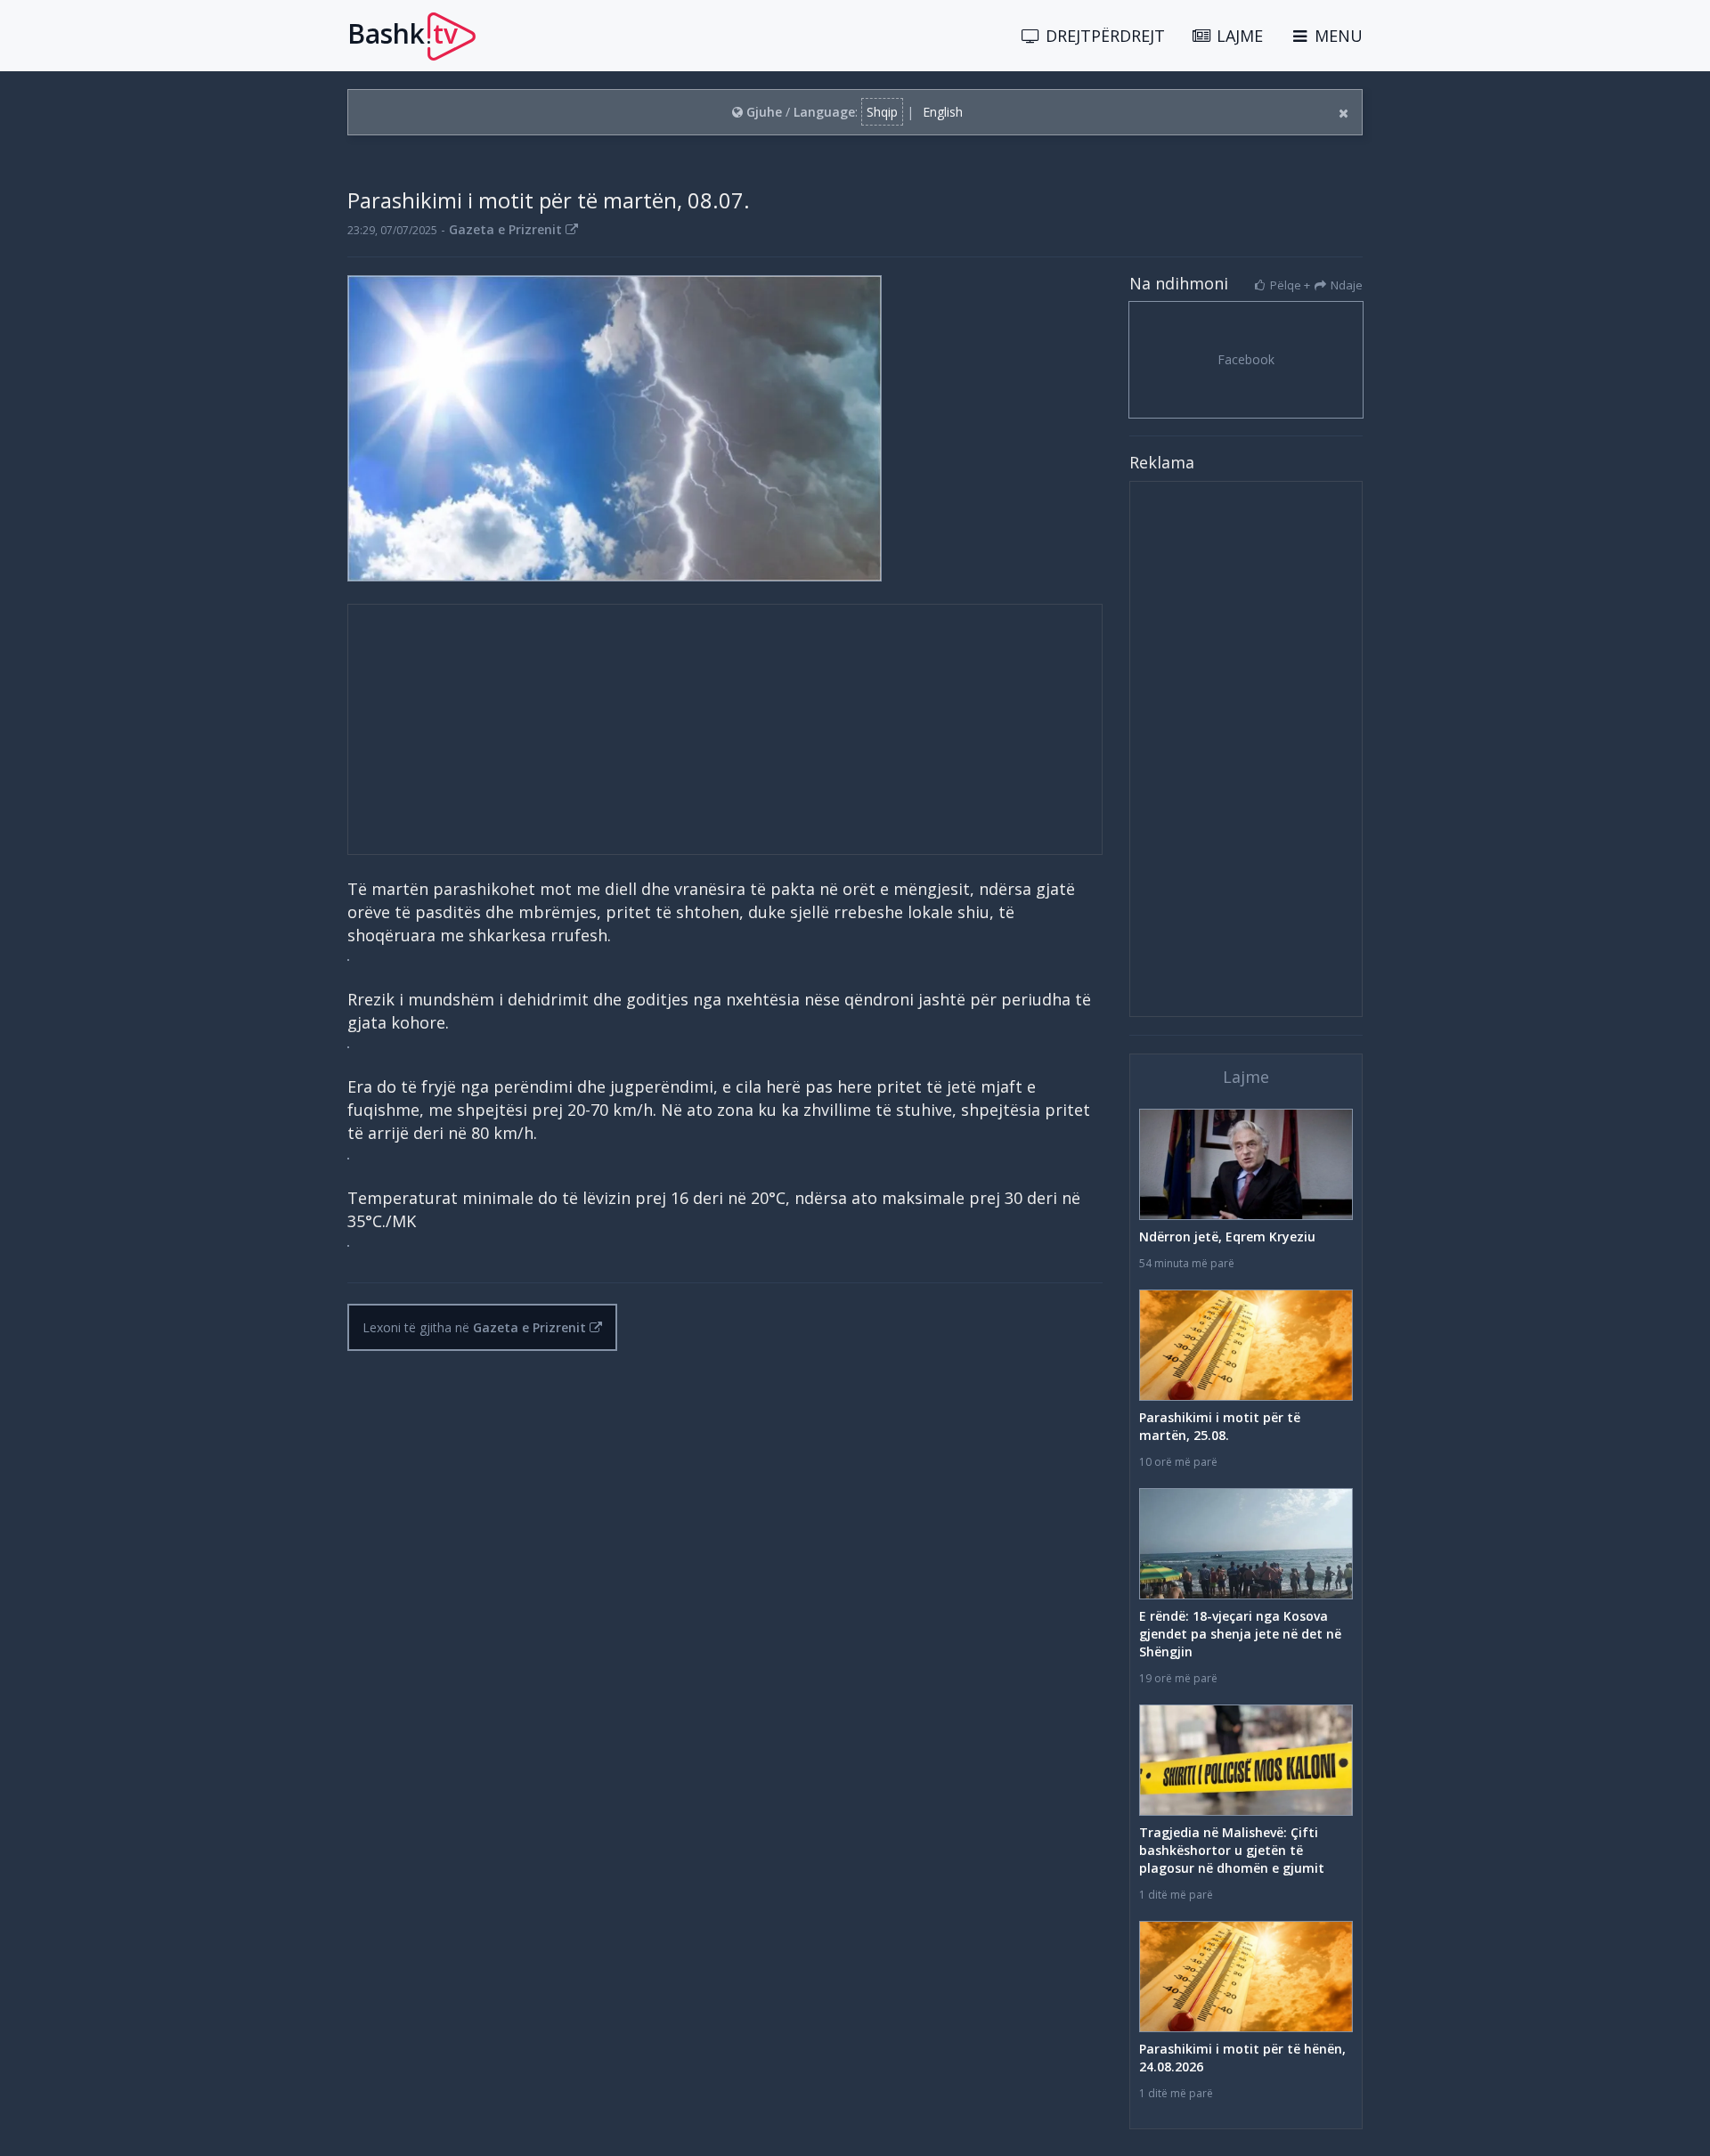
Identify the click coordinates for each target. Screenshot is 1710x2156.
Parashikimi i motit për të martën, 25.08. (1220, 1426)
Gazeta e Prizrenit (507, 229)
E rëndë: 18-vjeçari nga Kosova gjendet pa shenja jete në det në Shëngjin (1240, 1634)
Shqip (882, 112)
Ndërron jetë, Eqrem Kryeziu (1227, 1237)
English (943, 112)
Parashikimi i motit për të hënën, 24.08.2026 (1242, 2058)
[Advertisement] (725, 729)
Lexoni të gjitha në (474, 1327)
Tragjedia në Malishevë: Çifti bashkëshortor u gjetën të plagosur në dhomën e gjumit (1232, 1850)
